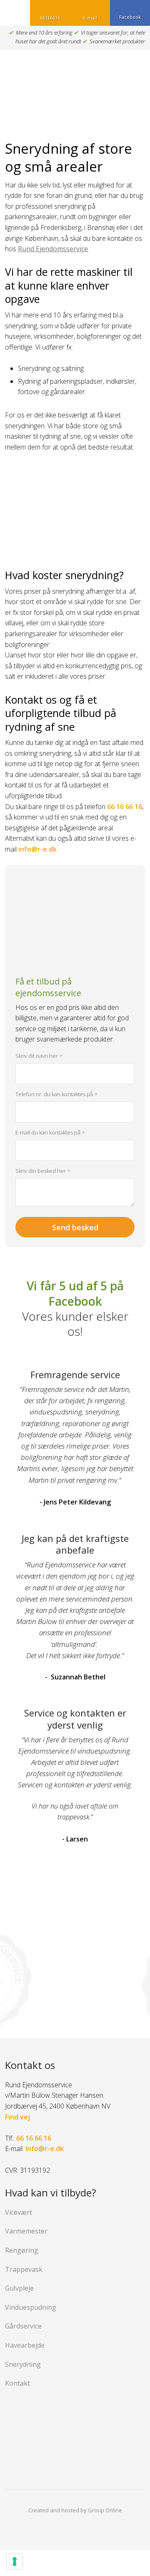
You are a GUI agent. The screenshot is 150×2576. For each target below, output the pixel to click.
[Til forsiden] (75, 85)
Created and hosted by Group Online (75, 2510)
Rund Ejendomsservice (53, 249)
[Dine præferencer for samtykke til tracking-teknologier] (15, 2561)
